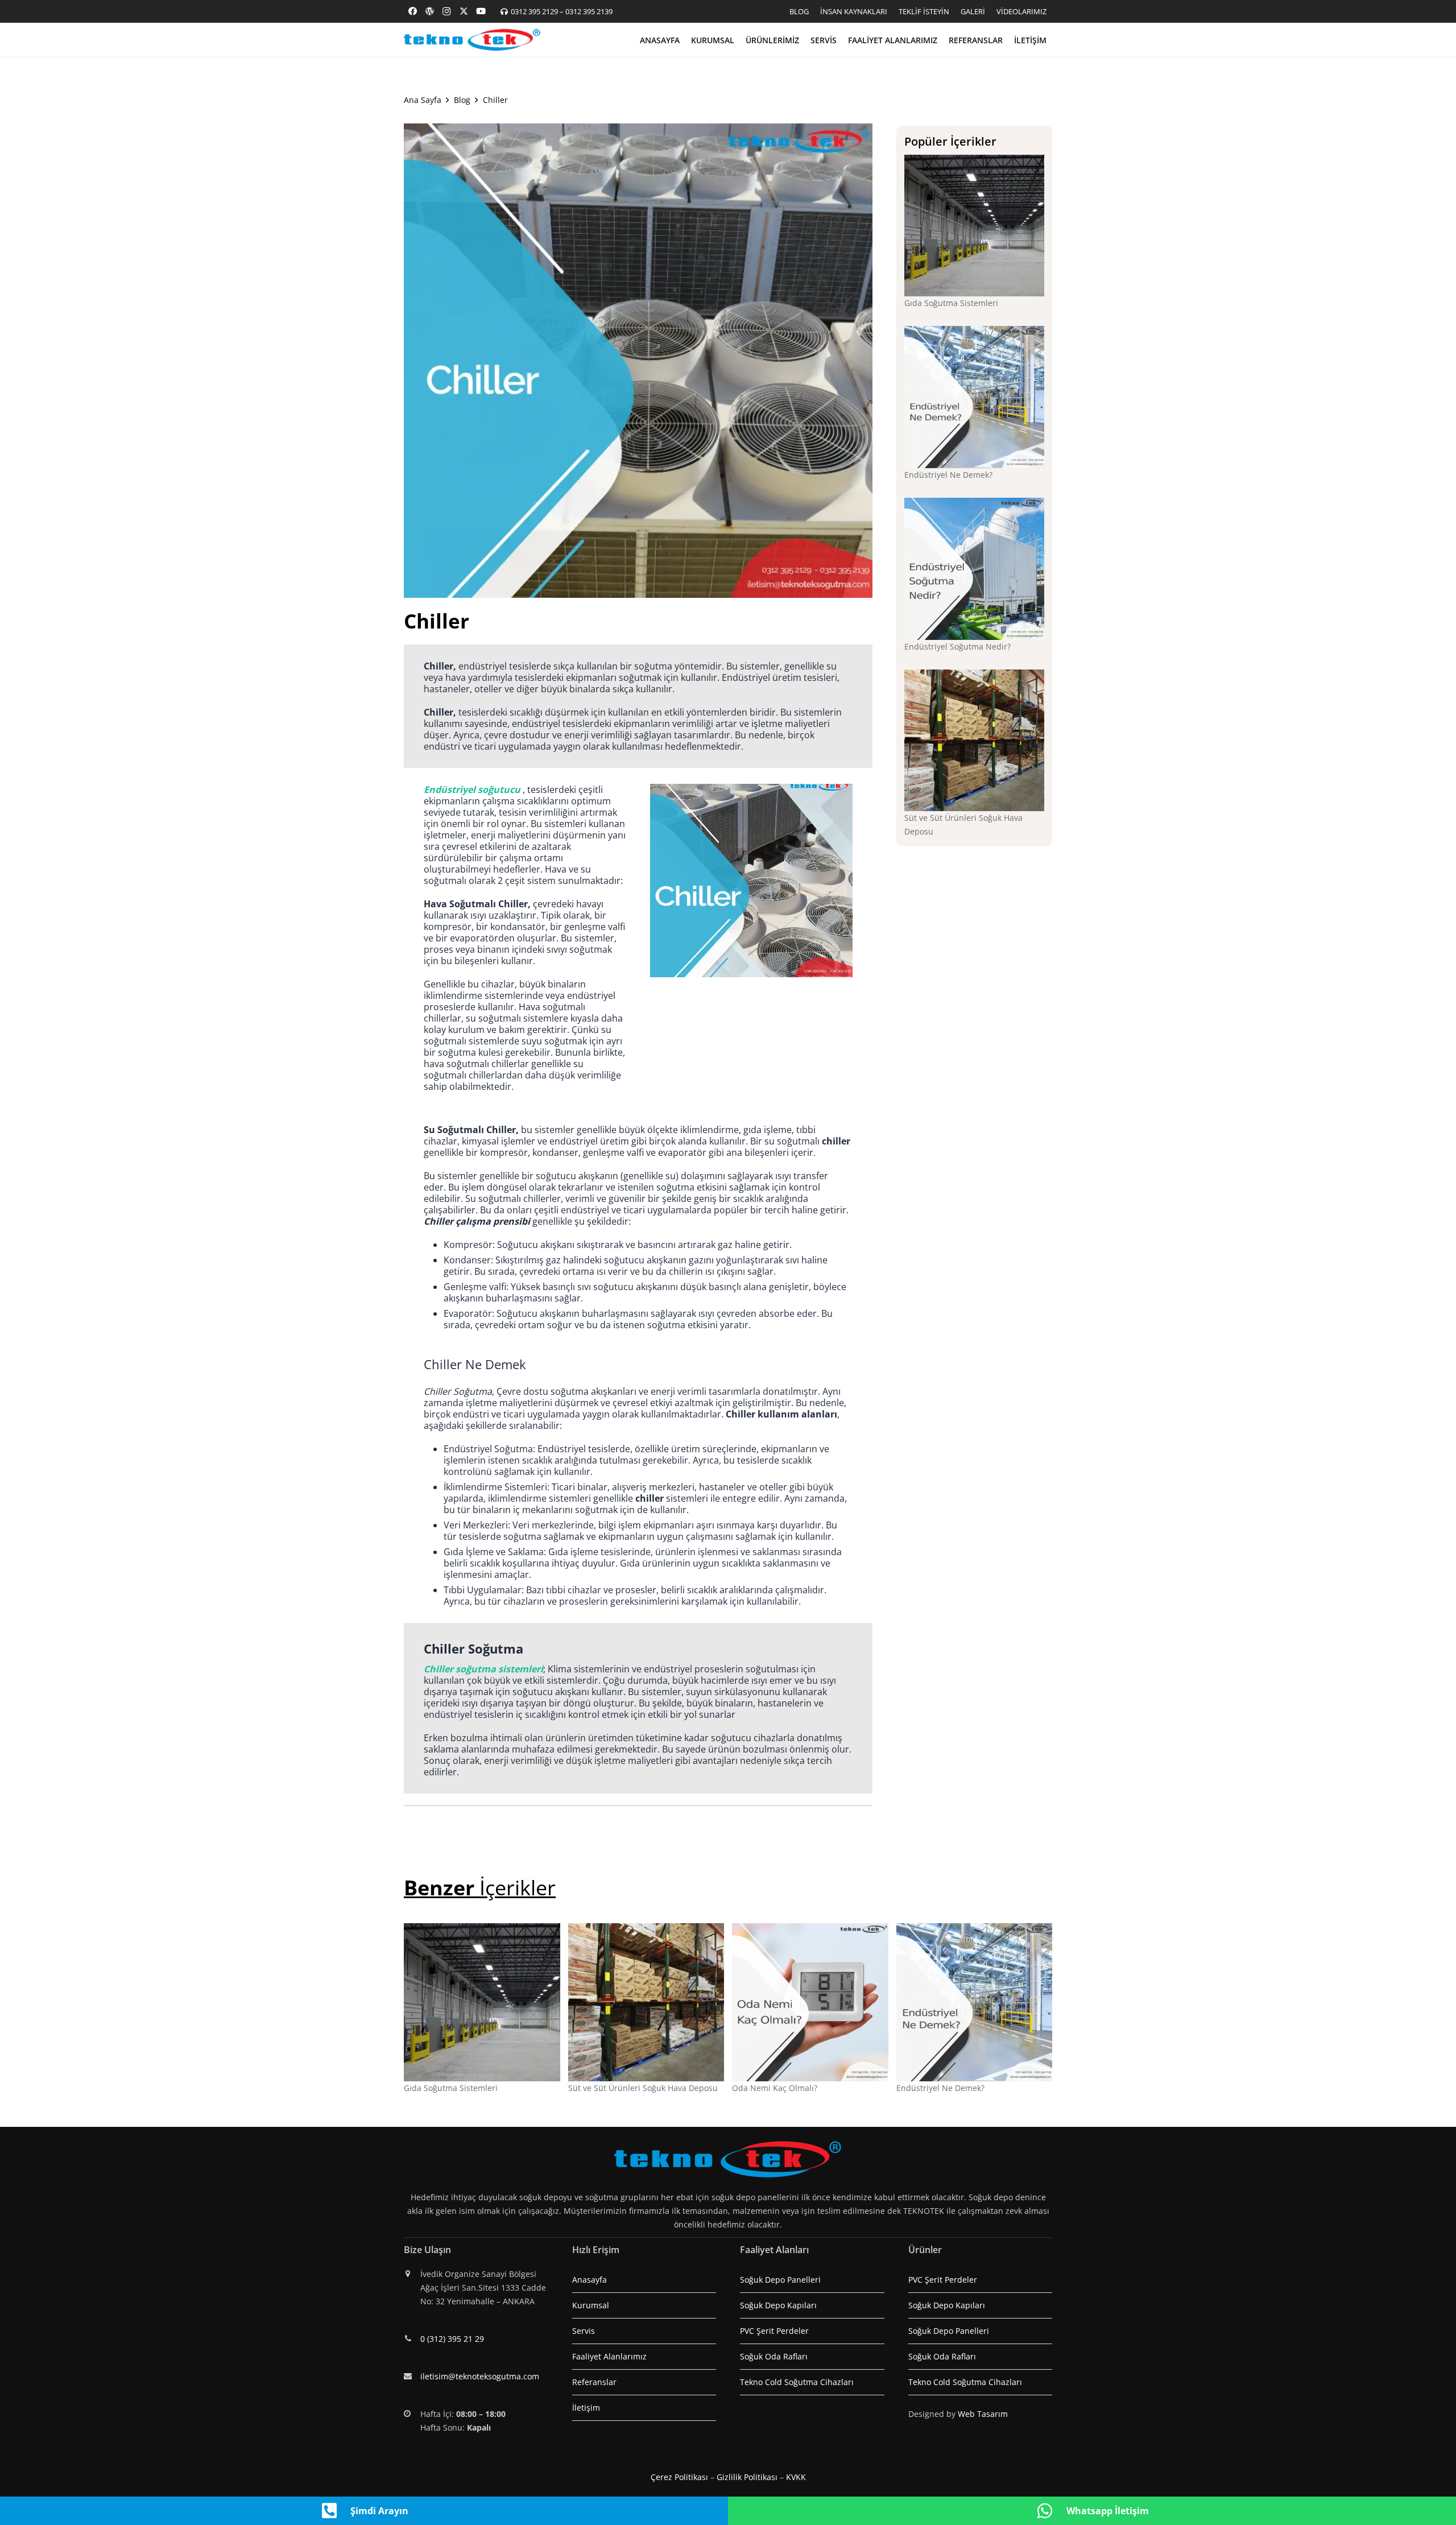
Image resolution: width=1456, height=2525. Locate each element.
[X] (464, 11)
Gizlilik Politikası (747, 2477)
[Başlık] (429, 11)
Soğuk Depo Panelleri (780, 2280)
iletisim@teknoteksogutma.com (480, 2376)
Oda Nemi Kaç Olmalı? (775, 2088)
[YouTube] (481, 11)
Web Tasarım (983, 2414)
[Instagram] (446, 11)
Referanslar (594, 2382)
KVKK (796, 2477)
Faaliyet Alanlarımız (609, 2356)
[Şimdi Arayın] (335, 2511)
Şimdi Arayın (379, 2511)
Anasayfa (590, 2280)
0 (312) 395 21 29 (452, 2339)
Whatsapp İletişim (1108, 2511)
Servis (584, 2331)
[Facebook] (412, 11)
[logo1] (472, 40)
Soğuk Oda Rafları (774, 2356)
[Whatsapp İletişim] (1051, 2511)
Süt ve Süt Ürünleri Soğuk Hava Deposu (643, 2088)
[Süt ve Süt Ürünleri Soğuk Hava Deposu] (975, 741)
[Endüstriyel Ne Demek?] (975, 397)
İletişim (586, 2408)
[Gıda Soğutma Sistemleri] (975, 226)
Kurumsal (591, 2305)
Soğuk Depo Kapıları (778, 2305)
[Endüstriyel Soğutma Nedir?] (975, 569)
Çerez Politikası (679, 2477)
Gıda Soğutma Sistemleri (951, 303)
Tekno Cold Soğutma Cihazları (797, 2382)
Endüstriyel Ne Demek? (948, 475)
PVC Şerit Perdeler (774, 2331)
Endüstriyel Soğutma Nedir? (957, 646)
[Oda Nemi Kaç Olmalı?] (810, 2002)
